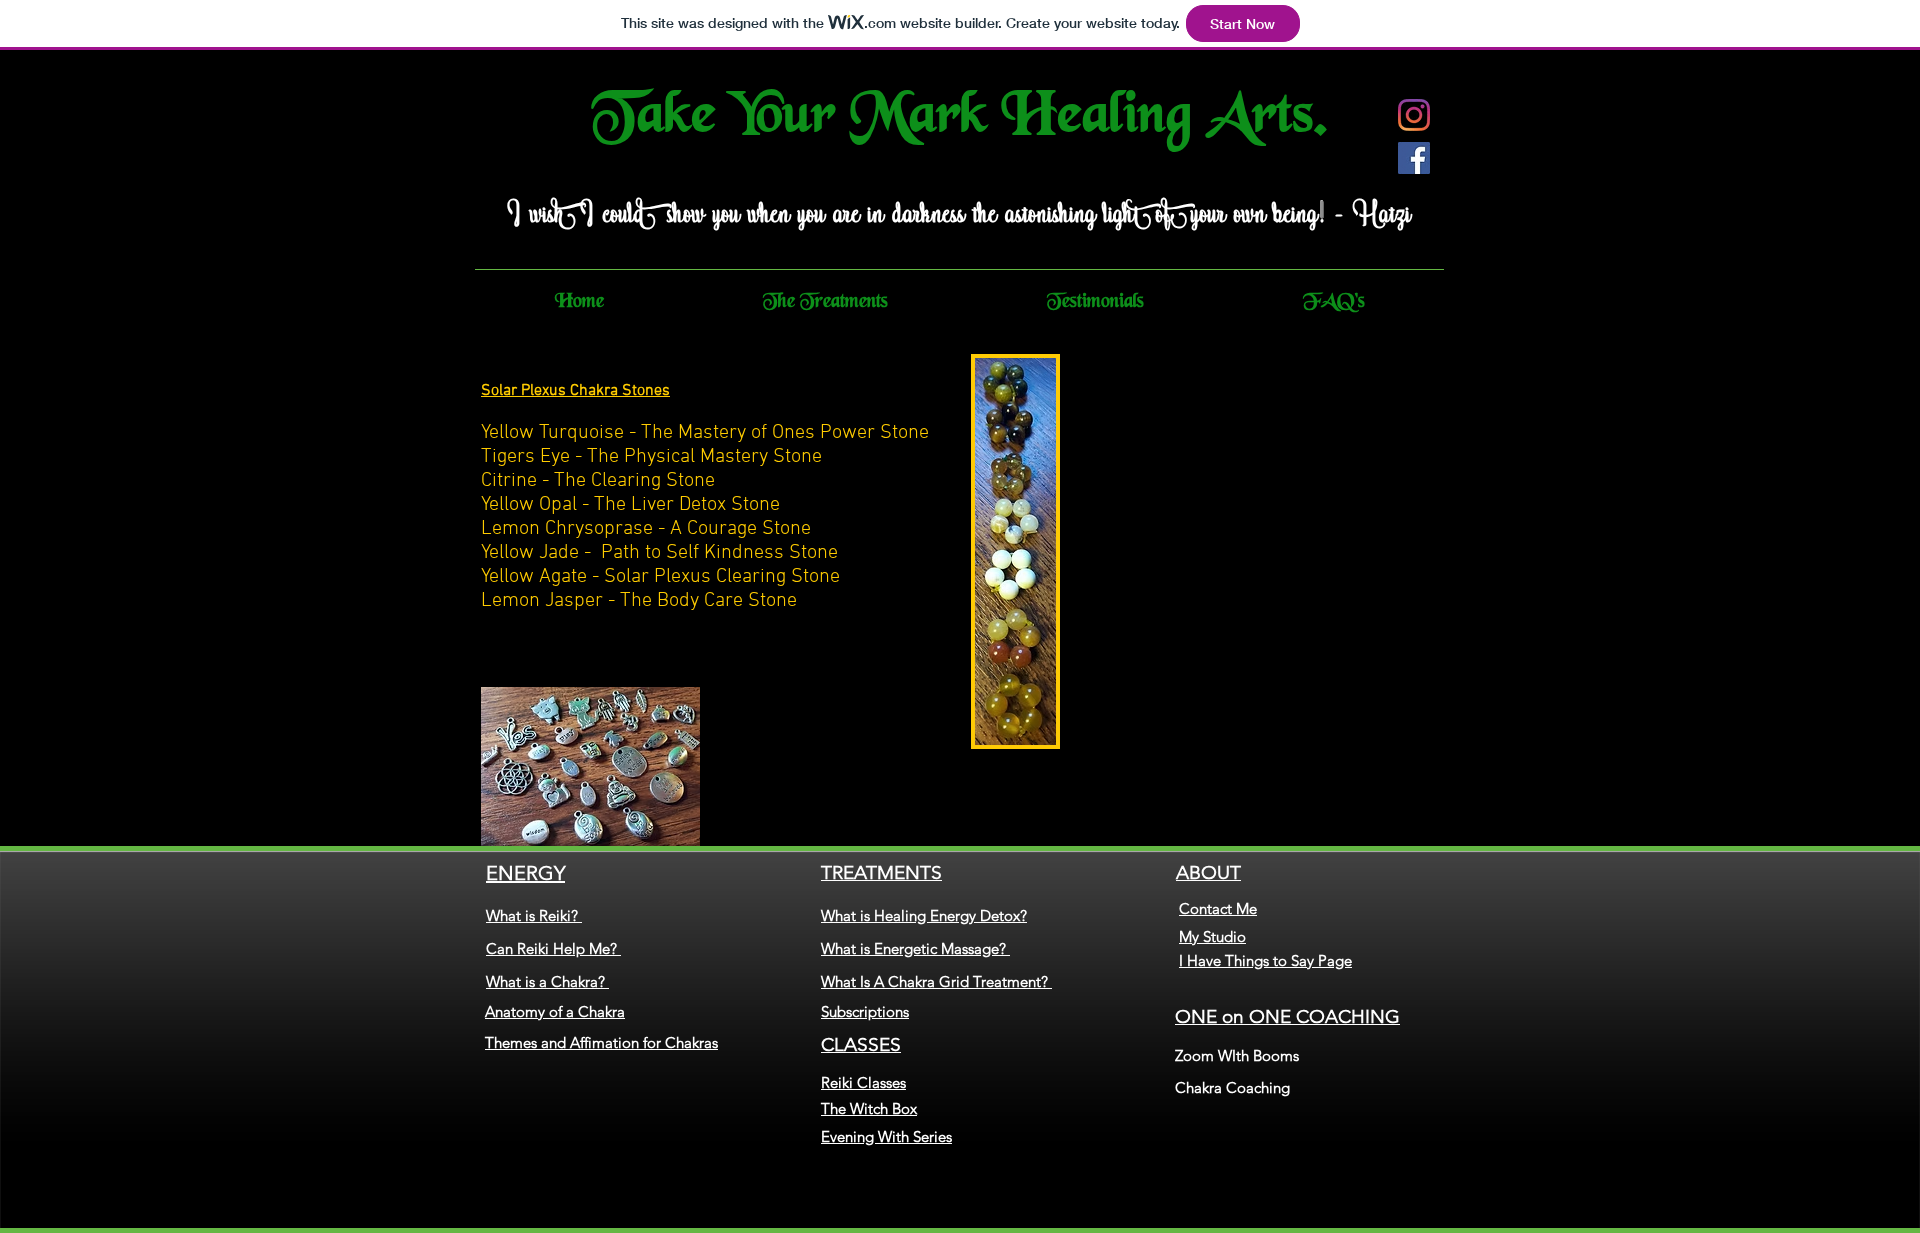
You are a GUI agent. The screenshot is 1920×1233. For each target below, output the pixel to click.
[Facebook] (1414, 158)
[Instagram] (1414, 115)
